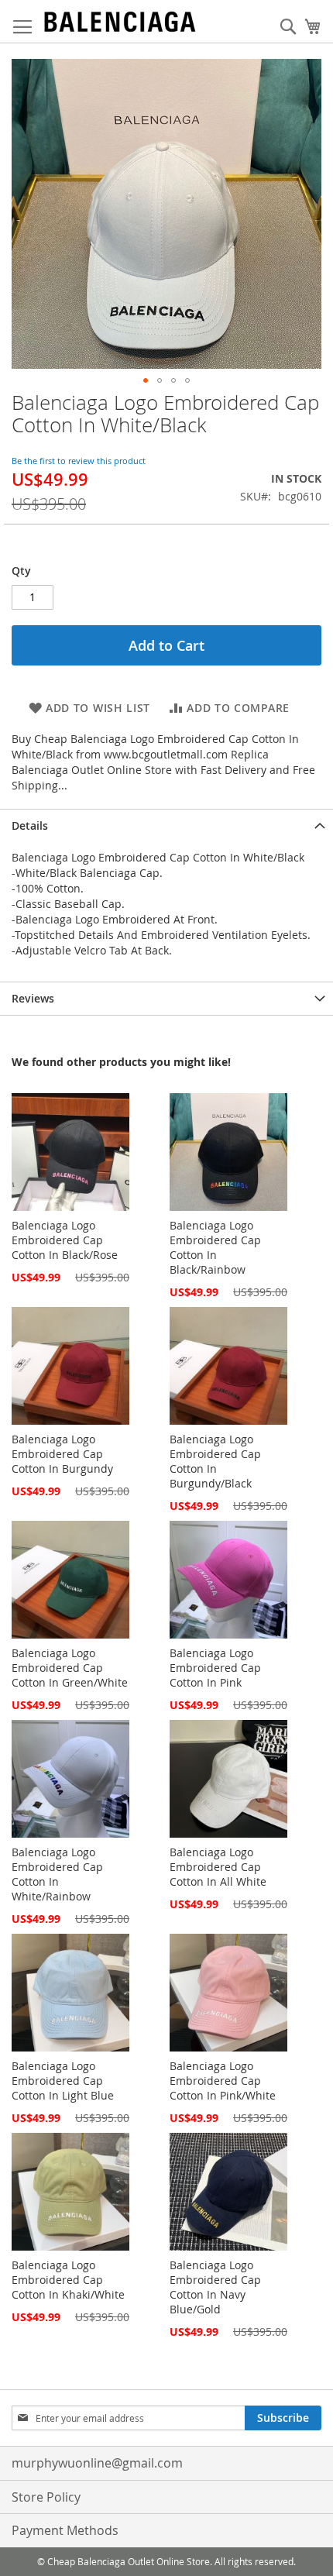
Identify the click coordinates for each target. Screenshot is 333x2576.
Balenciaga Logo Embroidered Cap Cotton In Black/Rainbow (215, 1247)
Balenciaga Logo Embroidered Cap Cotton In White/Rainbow (57, 1874)
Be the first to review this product (79, 461)
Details (30, 825)
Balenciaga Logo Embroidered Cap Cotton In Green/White (70, 1668)
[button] (146, 380)
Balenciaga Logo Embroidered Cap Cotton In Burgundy (62, 1454)
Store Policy (46, 2497)
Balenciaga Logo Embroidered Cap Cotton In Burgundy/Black (215, 1461)
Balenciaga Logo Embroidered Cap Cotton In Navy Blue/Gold (215, 2287)
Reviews (33, 998)
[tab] (166, 825)
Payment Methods (65, 2530)
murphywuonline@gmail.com (97, 2463)
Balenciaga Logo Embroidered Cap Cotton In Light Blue (63, 2081)
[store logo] (120, 22)
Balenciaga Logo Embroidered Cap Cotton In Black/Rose (65, 1240)
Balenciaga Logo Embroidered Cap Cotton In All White (218, 1867)
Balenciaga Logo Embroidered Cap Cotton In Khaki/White (68, 2280)
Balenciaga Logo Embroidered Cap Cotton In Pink (215, 1668)
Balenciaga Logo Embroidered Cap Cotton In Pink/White (223, 2081)
